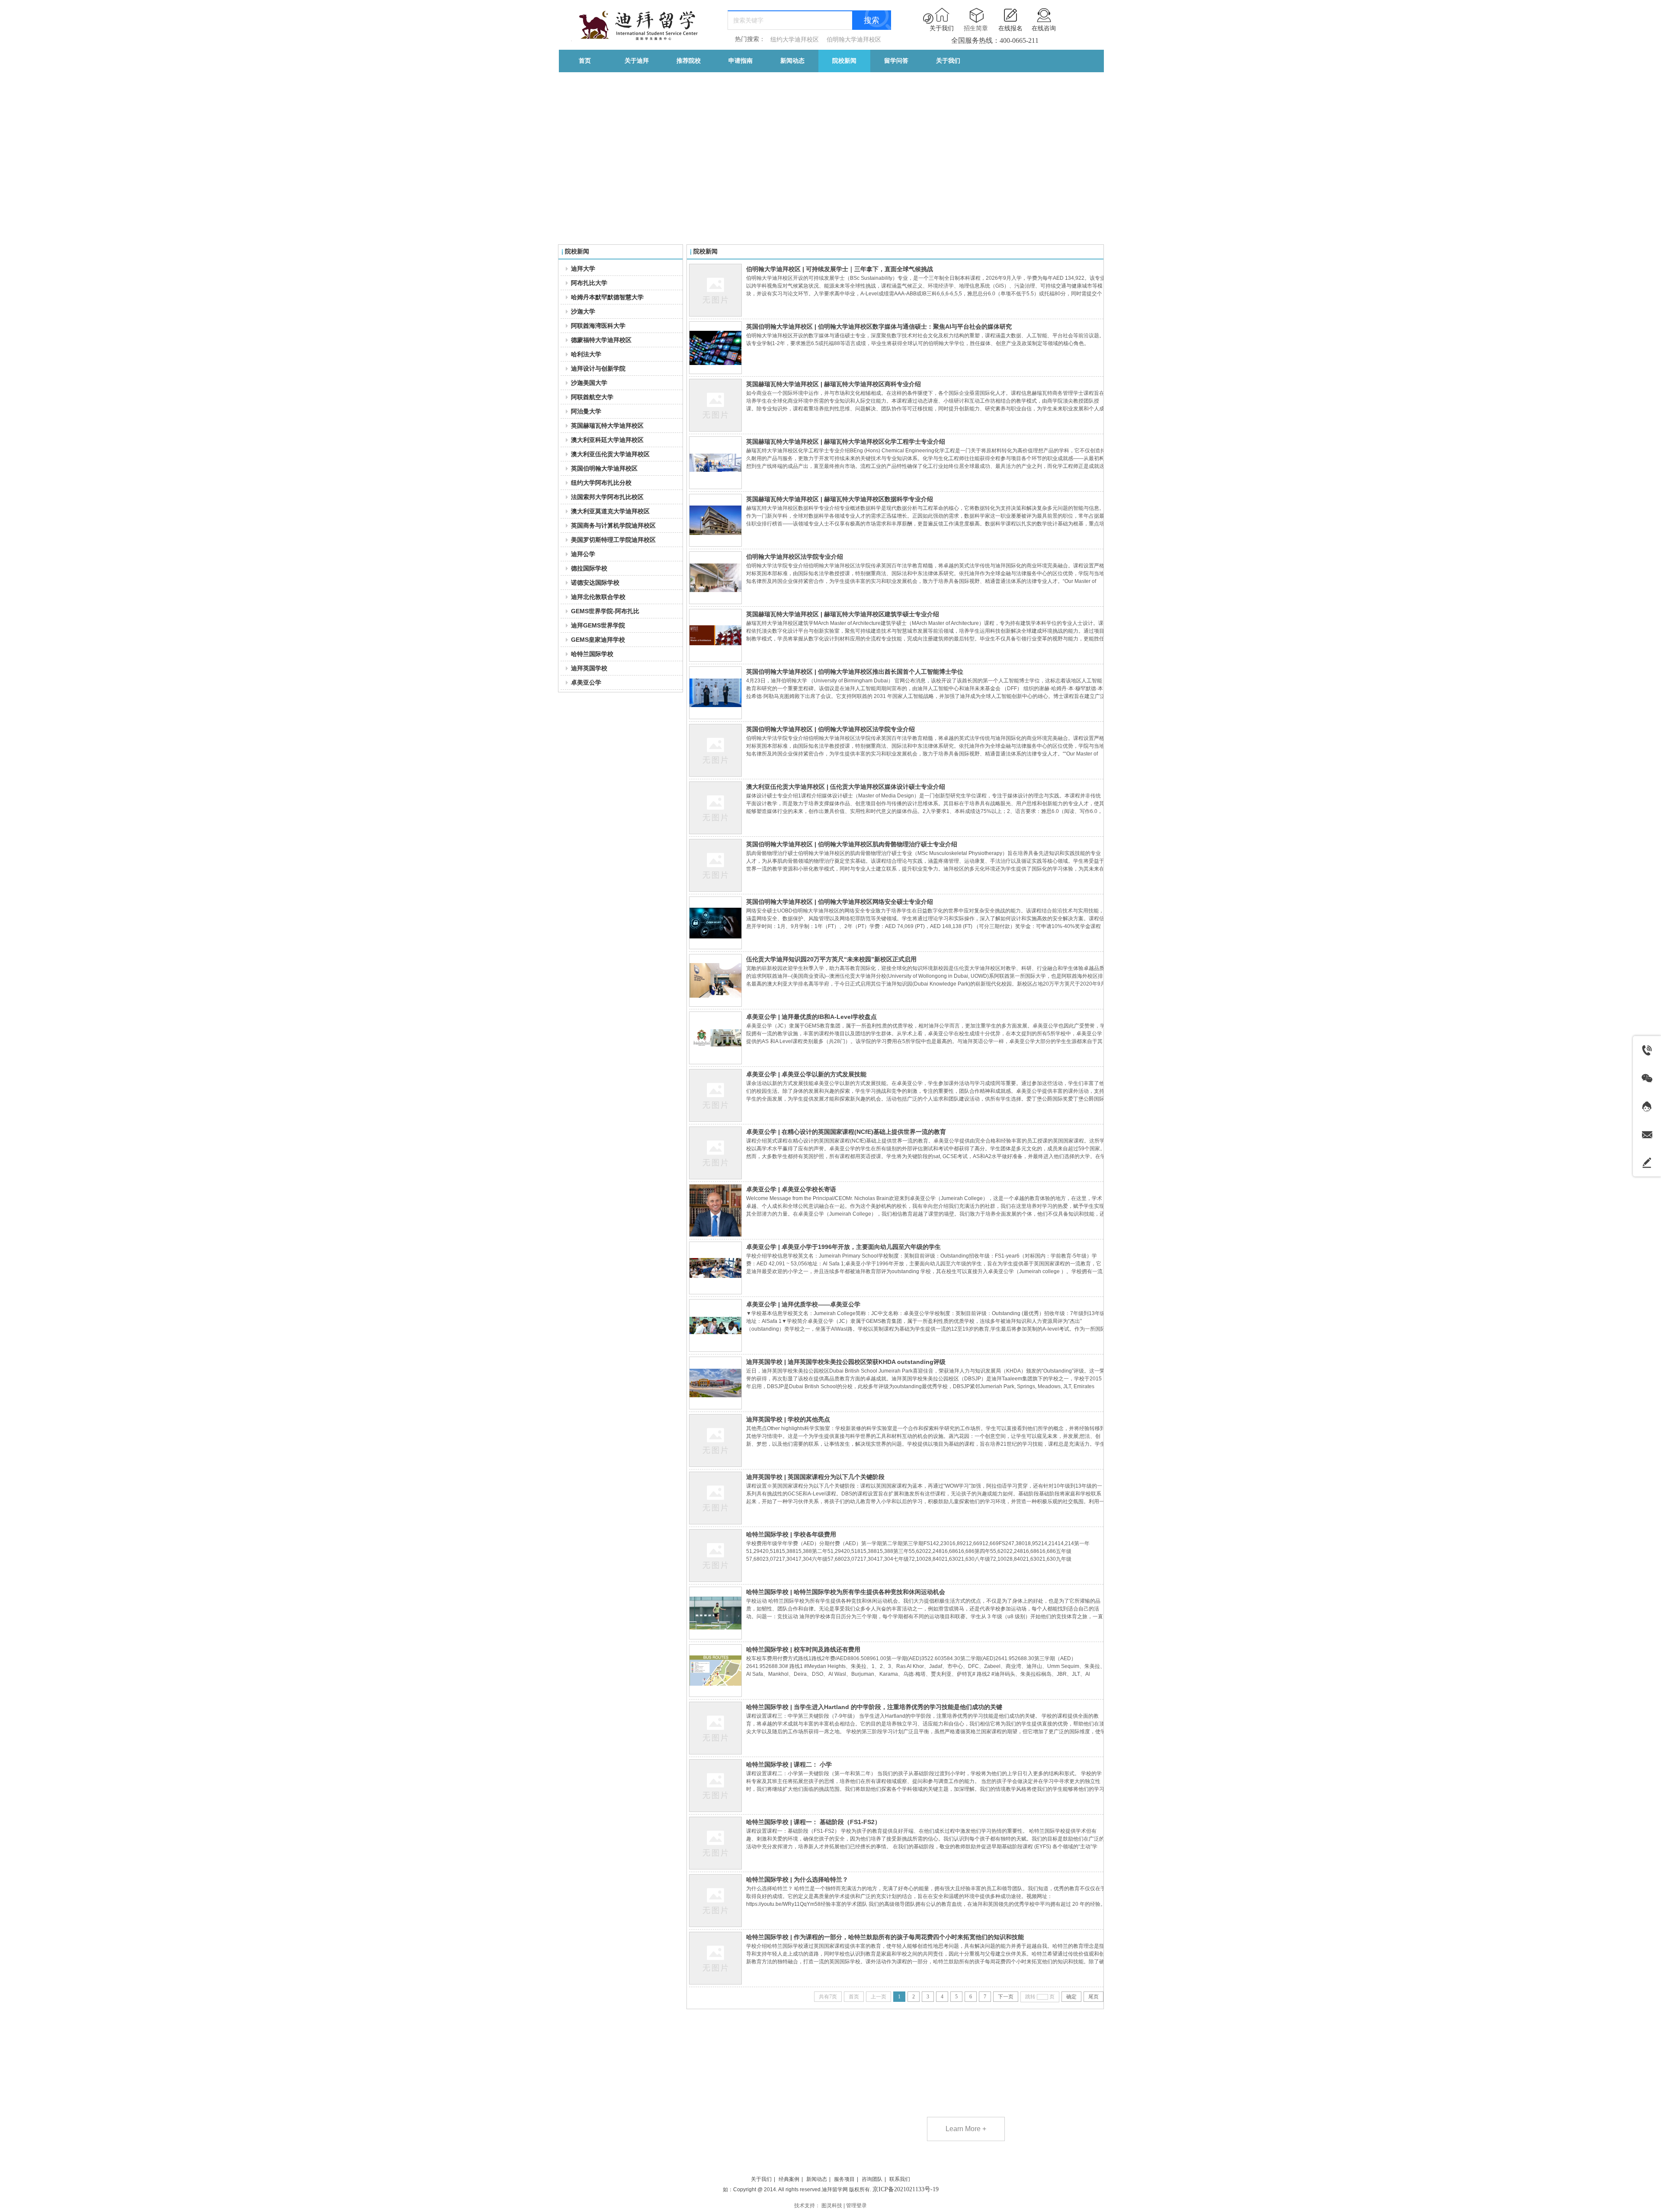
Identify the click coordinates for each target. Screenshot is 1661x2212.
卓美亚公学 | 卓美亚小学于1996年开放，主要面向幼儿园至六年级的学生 (843, 1247)
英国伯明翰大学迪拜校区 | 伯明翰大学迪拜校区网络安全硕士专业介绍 (840, 902)
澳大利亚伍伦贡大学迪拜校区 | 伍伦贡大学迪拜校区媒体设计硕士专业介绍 (846, 787)
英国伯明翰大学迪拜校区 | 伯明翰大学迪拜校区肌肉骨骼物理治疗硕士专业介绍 (852, 844)
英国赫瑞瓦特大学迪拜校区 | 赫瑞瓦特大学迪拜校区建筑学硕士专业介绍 (843, 614)
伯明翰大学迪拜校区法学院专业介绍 (795, 557)
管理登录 (856, 2206)
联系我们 (900, 2179)
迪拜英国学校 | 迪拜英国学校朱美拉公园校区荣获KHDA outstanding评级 (846, 1362)
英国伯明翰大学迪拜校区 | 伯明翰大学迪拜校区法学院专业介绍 (830, 729)
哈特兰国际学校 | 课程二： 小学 (789, 1764)
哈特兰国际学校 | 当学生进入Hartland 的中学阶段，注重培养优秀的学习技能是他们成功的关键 (874, 1707)
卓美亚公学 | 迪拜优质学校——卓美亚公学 (803, 1304)
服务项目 (844, 2179)
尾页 (1093, 1997)
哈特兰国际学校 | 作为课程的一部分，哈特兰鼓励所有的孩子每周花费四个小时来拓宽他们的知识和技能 (885, 1937)
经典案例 (789, 2179)
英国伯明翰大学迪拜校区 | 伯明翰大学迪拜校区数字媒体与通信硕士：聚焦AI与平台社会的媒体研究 (879, 327)
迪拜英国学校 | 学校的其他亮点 (788, 1419)
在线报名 (1010, 28)
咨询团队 (872, 2179)
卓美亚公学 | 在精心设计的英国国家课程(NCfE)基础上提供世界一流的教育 (846, 1132)
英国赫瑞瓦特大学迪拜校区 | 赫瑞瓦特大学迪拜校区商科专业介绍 (834, 384)
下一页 (1006, 1997)
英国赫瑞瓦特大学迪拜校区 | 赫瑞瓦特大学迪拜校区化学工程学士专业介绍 (846, 442)
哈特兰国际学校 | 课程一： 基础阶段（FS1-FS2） (813, 1822)
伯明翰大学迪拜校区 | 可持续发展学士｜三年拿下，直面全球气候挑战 (840, 269)
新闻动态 (817, 2179)
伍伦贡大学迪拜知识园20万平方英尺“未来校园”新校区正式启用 (831, 959)
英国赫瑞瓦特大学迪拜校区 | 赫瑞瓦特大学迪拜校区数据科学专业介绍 (840, 499)
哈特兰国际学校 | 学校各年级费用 (791, 1534)
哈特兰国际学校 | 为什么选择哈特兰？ (797, 1879)
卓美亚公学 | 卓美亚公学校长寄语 (791, 1189)
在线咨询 (1044, 28)
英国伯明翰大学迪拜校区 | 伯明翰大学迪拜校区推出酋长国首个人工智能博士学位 (855, 672)
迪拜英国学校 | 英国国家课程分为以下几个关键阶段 (815, 1477)
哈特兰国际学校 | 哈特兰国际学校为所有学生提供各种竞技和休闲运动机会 (846, 1592)
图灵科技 (832, 2206)
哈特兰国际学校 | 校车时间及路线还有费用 (803, 1649)
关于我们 (942, 28)
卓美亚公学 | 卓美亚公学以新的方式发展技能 (806, 1074)
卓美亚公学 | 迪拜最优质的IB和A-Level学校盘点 (811, 1017)
